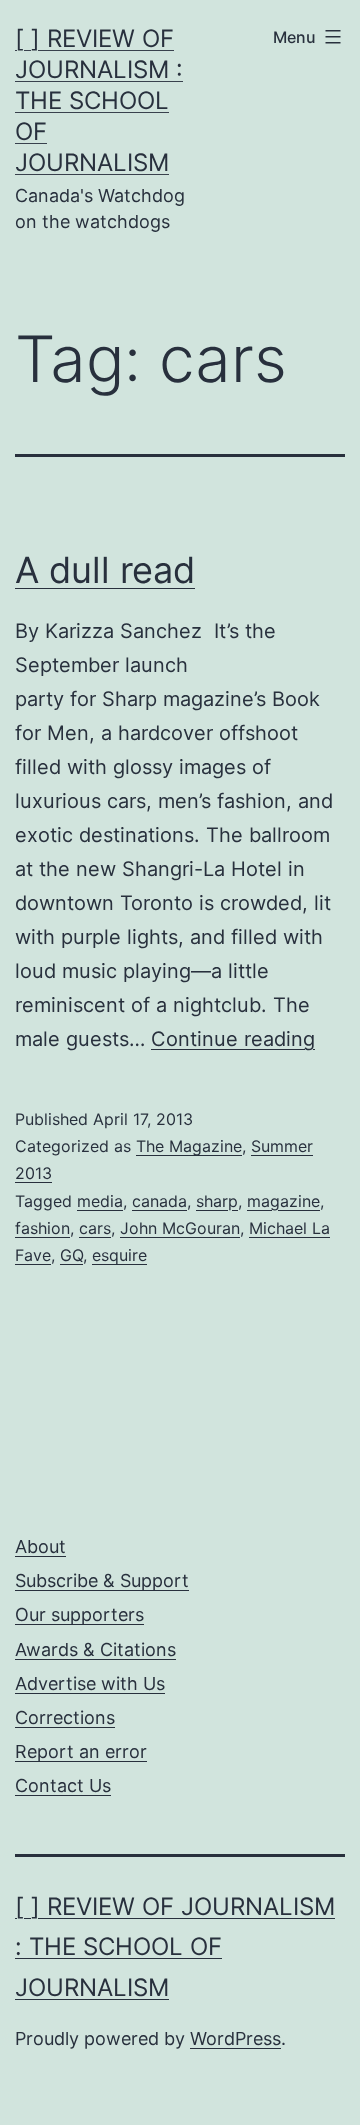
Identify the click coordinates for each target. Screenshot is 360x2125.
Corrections (65, 1717)
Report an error (81, 1751)
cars (95, 1228)
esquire (119, 1255)
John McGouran (180, 1228)
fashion (42, 1228)
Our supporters (79, 1614)
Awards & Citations (95, 1649)
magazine (283, 1201)
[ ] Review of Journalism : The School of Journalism (99, 101)
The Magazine (189, 1146)
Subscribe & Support (102, 1580)
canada (159, 1201)
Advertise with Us (90, 1683)
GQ (71, 1255)
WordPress (235, 2038)
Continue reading (233, 1039)
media (100, 1201)
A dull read (105, 570)
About (40, 1546)
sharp (217, 1201)
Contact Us (63, 1785)
